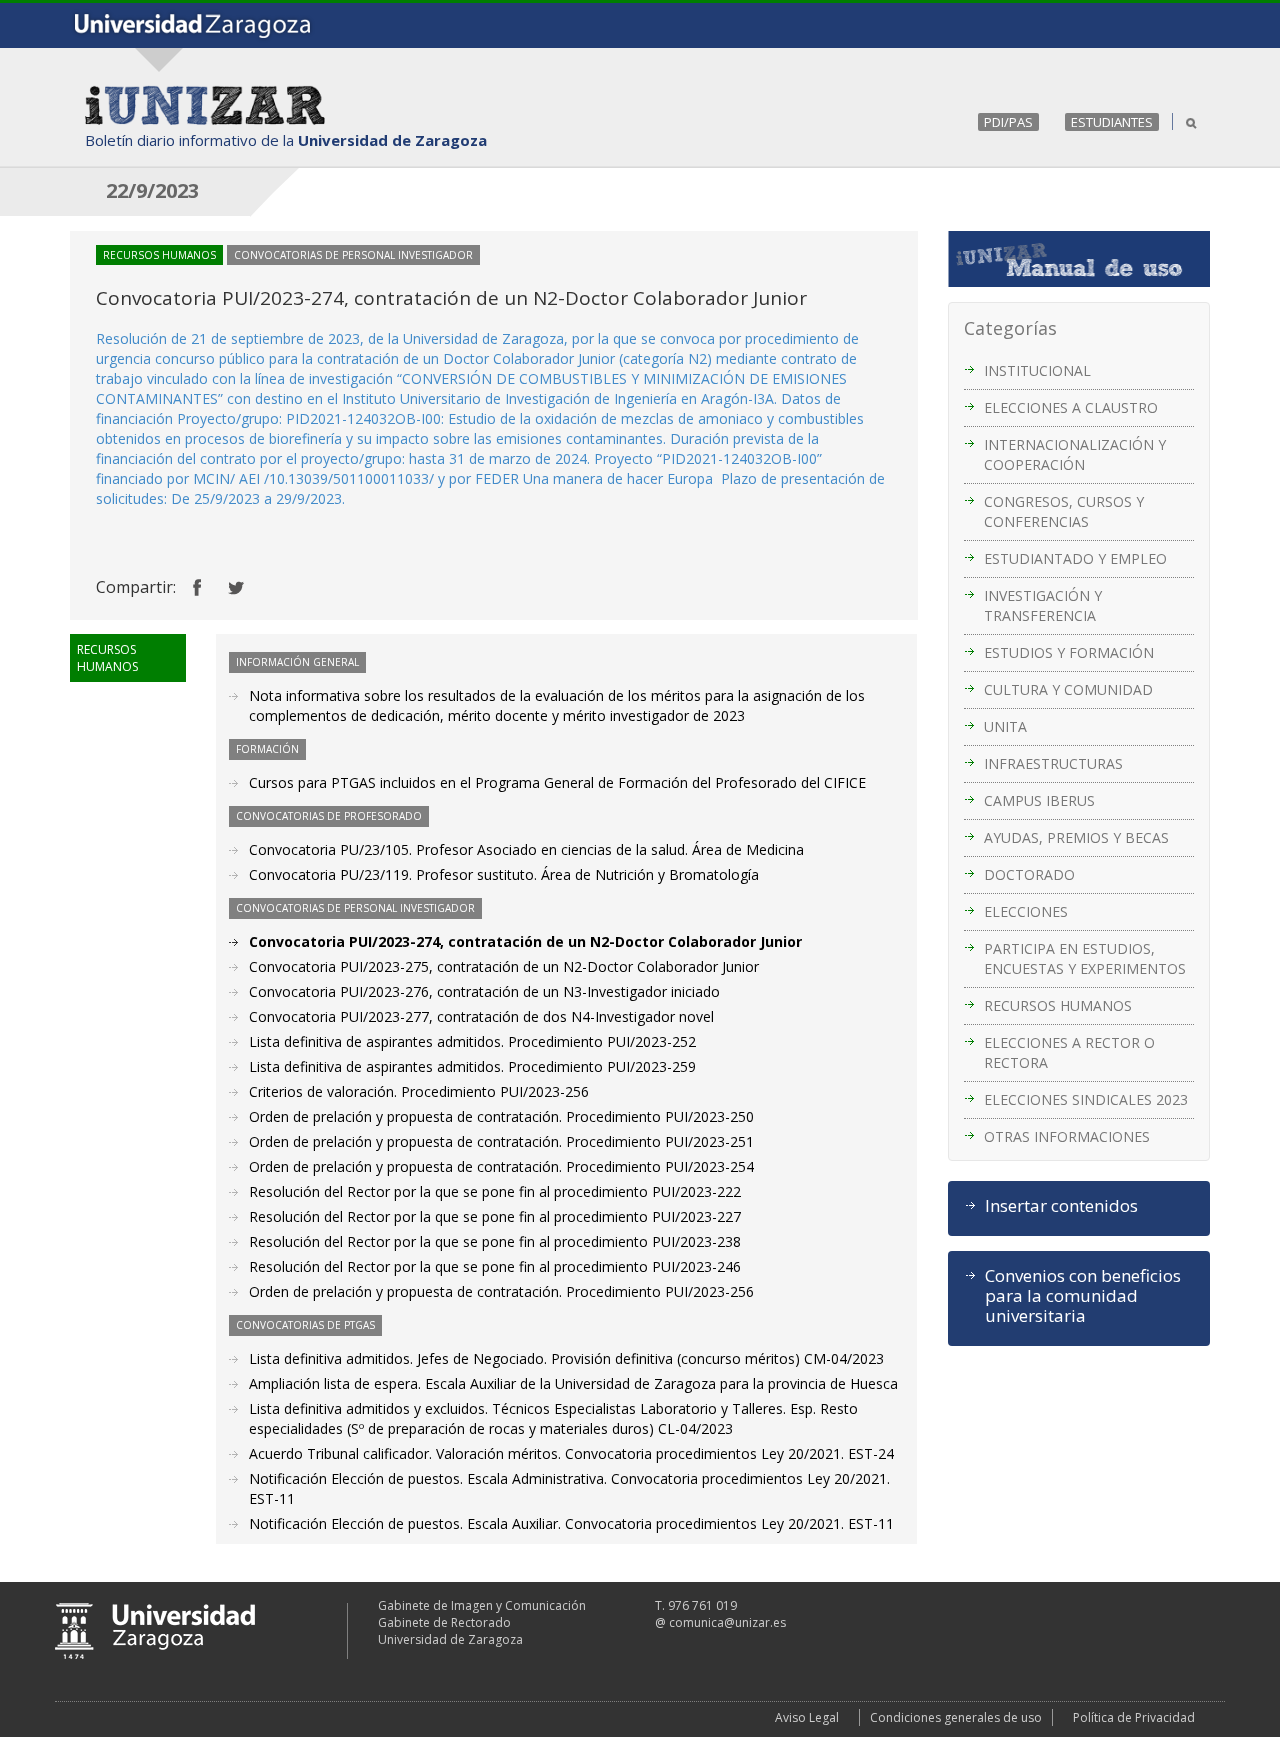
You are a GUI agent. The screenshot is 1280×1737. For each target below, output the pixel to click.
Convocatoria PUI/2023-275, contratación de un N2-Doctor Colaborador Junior (504, 966)
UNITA (1005, 726)
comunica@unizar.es (727, 1622)
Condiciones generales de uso (956, 1717)
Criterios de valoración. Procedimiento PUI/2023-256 (419, 1091)
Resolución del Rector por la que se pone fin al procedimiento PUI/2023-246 (495, 1266)
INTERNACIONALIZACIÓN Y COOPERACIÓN (1075, 454)
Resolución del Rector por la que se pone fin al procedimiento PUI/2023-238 (495, 1241)
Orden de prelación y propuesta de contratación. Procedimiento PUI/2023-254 (501, 1166)
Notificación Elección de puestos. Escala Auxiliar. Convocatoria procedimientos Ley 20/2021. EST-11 (571, 1523)
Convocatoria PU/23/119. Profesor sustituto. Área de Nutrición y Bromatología (504, 874)
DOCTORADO (1029, 874)
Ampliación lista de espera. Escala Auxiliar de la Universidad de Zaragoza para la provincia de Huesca (573, 1383)
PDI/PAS (1008, 122)
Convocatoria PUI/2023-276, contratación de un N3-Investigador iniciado (484, 991)
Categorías (1010, 328)
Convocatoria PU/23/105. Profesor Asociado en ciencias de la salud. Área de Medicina (526, 849)
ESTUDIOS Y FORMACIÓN (1069, 652)
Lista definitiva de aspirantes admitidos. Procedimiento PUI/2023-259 (472, 1066)
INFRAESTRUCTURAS (1053, 763)
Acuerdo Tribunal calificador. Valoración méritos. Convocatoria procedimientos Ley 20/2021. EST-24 (571, 1453)
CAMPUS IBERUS (1039, 800)
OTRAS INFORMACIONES (1067, 1136)
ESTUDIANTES (1112, 122)
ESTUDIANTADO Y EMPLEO (1075, 558)
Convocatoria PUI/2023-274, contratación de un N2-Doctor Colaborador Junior (525, 941)
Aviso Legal (807, 1717)
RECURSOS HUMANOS (1058, 1005)
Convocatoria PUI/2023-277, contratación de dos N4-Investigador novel (481, 1016)
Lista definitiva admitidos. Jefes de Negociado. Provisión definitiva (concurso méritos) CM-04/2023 (566, 1358)
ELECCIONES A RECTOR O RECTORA (1069, 1052)
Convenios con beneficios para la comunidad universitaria (1083, 1296)
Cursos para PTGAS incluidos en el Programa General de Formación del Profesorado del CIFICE (557, 782)
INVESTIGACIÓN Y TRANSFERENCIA (1043, 605)
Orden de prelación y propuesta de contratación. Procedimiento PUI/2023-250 (501, 1116)
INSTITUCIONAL (1037, 370)
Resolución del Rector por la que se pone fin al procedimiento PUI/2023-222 (495, 1191)
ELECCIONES (1026, 911)
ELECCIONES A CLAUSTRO (1071, 407)
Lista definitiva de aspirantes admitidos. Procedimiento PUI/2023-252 (472, 1041)
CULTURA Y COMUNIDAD (1068, 689)
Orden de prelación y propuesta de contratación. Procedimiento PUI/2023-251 (501, 1141)
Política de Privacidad (1134, 1717)
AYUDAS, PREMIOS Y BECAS (1076, 837)
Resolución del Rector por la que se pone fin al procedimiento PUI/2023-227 (495, 1216)
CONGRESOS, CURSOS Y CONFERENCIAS (1064, 511)
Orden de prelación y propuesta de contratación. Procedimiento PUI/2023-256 (501, 1291)
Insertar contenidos (1061, 1206)
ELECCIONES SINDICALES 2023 (1086, 1099)
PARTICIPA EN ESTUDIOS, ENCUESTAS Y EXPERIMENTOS (1085, 958)
